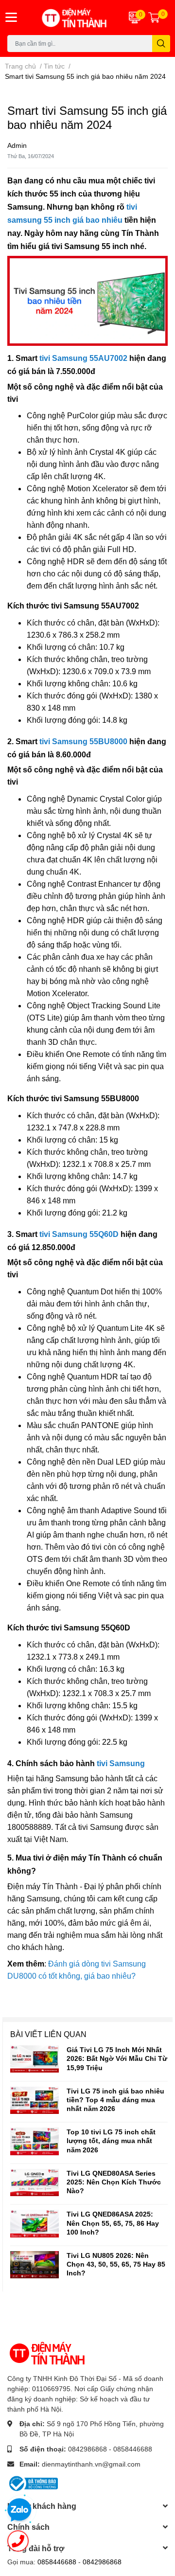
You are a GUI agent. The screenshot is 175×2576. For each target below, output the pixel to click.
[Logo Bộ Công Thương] (33, 2483)
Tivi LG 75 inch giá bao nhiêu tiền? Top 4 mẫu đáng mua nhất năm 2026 (115, 2100)
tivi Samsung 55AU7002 (83, 358)
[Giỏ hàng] (154, 18)
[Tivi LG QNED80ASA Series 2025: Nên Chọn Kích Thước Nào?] (35, 2182)
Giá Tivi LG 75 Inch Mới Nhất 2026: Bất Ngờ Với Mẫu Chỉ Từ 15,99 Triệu (117, 2058)
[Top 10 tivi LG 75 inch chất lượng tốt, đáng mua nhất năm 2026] (35, 2141)
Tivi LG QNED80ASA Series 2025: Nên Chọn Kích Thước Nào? (114, 2182)
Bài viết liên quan (48, 2034)
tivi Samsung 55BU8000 (83, 742)
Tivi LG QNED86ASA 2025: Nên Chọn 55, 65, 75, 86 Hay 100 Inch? (113, 2223)
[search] (161, 44)
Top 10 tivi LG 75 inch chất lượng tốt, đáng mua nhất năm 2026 (111, 2140)
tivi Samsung (121, 1763)
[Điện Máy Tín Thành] (73, 18)
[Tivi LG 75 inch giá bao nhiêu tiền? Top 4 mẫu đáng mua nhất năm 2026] (35, 2100)
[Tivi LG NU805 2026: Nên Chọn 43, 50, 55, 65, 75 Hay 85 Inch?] (35, 2265)
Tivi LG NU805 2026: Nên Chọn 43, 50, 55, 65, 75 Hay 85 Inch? (116, 2264)
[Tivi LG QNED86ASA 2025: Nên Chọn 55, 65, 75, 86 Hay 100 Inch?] (35, 2223)
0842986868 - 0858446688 (110, 2449)
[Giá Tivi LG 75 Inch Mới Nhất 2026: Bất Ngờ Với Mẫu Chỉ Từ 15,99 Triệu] (35, 2059)
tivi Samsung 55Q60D (79, 1234)
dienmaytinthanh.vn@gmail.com (91, 2464)
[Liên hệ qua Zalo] (19, 2510)
